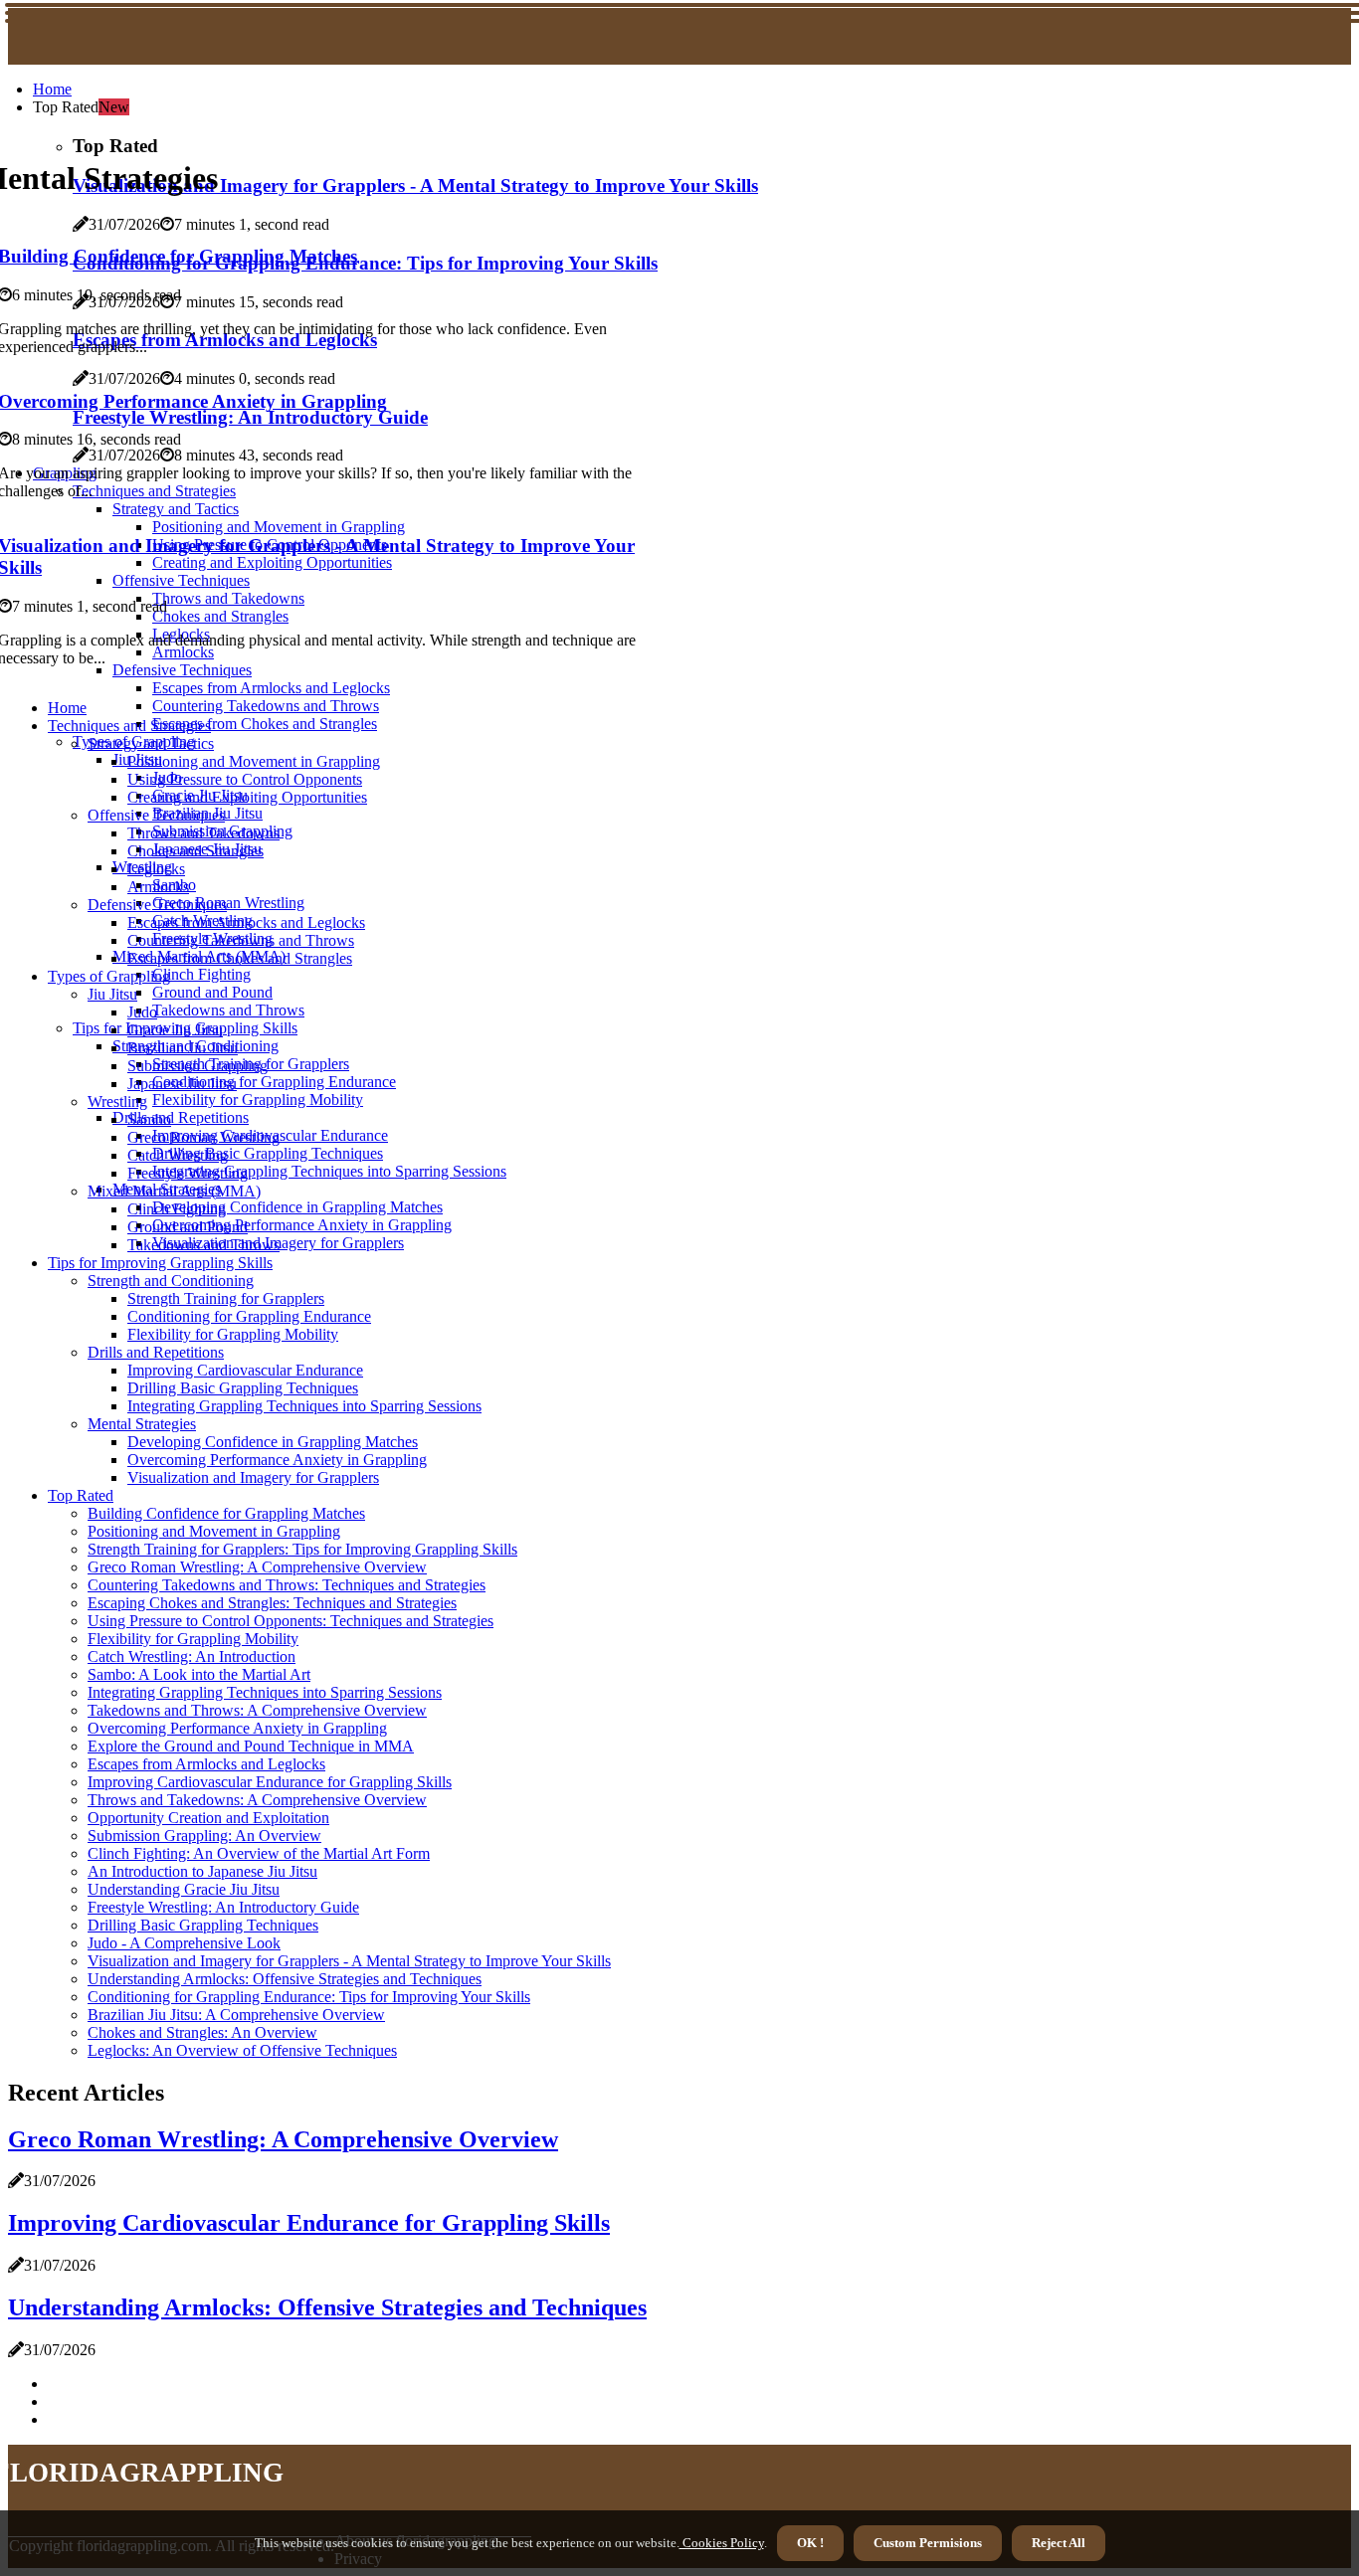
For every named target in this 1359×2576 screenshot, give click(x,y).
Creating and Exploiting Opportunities (247, 797)
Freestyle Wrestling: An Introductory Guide (223, 1907)
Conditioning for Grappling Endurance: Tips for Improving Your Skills (309, 1997)
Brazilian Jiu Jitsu (183, 1048)
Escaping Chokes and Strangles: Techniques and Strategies (272, 1603)
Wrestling (117, 1102)
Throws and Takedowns (203, 833)
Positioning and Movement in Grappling (254, 761)
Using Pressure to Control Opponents (245, 779)
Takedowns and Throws (228, 1010)
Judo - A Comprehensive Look (184, 1943)
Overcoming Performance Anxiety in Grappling (302, 1225)
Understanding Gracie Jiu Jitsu (184, 1889)
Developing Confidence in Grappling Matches (297, 1207)
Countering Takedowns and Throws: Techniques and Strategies (287, 1585)
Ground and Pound (212, 992)
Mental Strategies (142, 1424)
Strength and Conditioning (171, 1281)
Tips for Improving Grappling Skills (160, 1263)
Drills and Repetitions (181, 1117)
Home (52, 89)
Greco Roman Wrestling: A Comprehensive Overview (257, 1567)
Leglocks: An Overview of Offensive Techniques (242, 2050)
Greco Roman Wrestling (228, 903)
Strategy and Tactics (151, 743)
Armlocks (158, 887)
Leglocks (156, 869)
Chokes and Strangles (195, 851)
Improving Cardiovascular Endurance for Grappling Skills (270, 1782)
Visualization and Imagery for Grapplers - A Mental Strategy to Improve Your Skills (349, 1961)
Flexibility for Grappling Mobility (258, 1100)
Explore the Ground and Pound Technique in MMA (251, 1746)
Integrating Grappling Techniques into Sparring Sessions (329, 1171)
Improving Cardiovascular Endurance (245, 1370)
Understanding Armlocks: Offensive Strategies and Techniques (285, 1979)
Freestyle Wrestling (188, 1173)
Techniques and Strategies (129, 726)
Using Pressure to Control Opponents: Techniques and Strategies (291, 1621)
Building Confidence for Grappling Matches (226, 1513)
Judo (142, 1012)
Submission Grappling (197, 1066)
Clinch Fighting (201, 974)
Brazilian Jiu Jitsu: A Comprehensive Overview (236, 2015)
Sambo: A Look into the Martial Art (199, 1674)
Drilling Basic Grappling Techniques (268, 1153)
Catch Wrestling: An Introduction (192, 1656)
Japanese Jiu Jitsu (182, 1084)
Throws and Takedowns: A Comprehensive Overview (257, 1800)
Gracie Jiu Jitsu (175, 1030)
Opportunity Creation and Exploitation (208, 1818)
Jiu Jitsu (112, 994)
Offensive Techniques (156, 815)
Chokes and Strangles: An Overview (202, 2032)
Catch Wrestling (178, 1155)
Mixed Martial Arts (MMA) (174, 1191)
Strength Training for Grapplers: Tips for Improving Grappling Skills (302, 1549)
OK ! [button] (810, 2543)
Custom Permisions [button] (928, 2543)
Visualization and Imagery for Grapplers (253, 1477)
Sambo (149, 1119)
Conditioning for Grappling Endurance (274, 1082)
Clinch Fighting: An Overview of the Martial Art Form (259, 1853)
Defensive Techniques (157, 905)
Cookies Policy (722, 2543)
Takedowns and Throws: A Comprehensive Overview (257, 1710)
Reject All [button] (1059, 2543)
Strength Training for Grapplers (226, 1298)
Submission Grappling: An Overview (204, 1836)
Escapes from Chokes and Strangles (265, 724)
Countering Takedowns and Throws (266, 706)
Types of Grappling (109, 976)
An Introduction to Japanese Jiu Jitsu (202, 1871)
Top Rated (81, 1495)
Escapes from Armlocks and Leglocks (271, 688)
